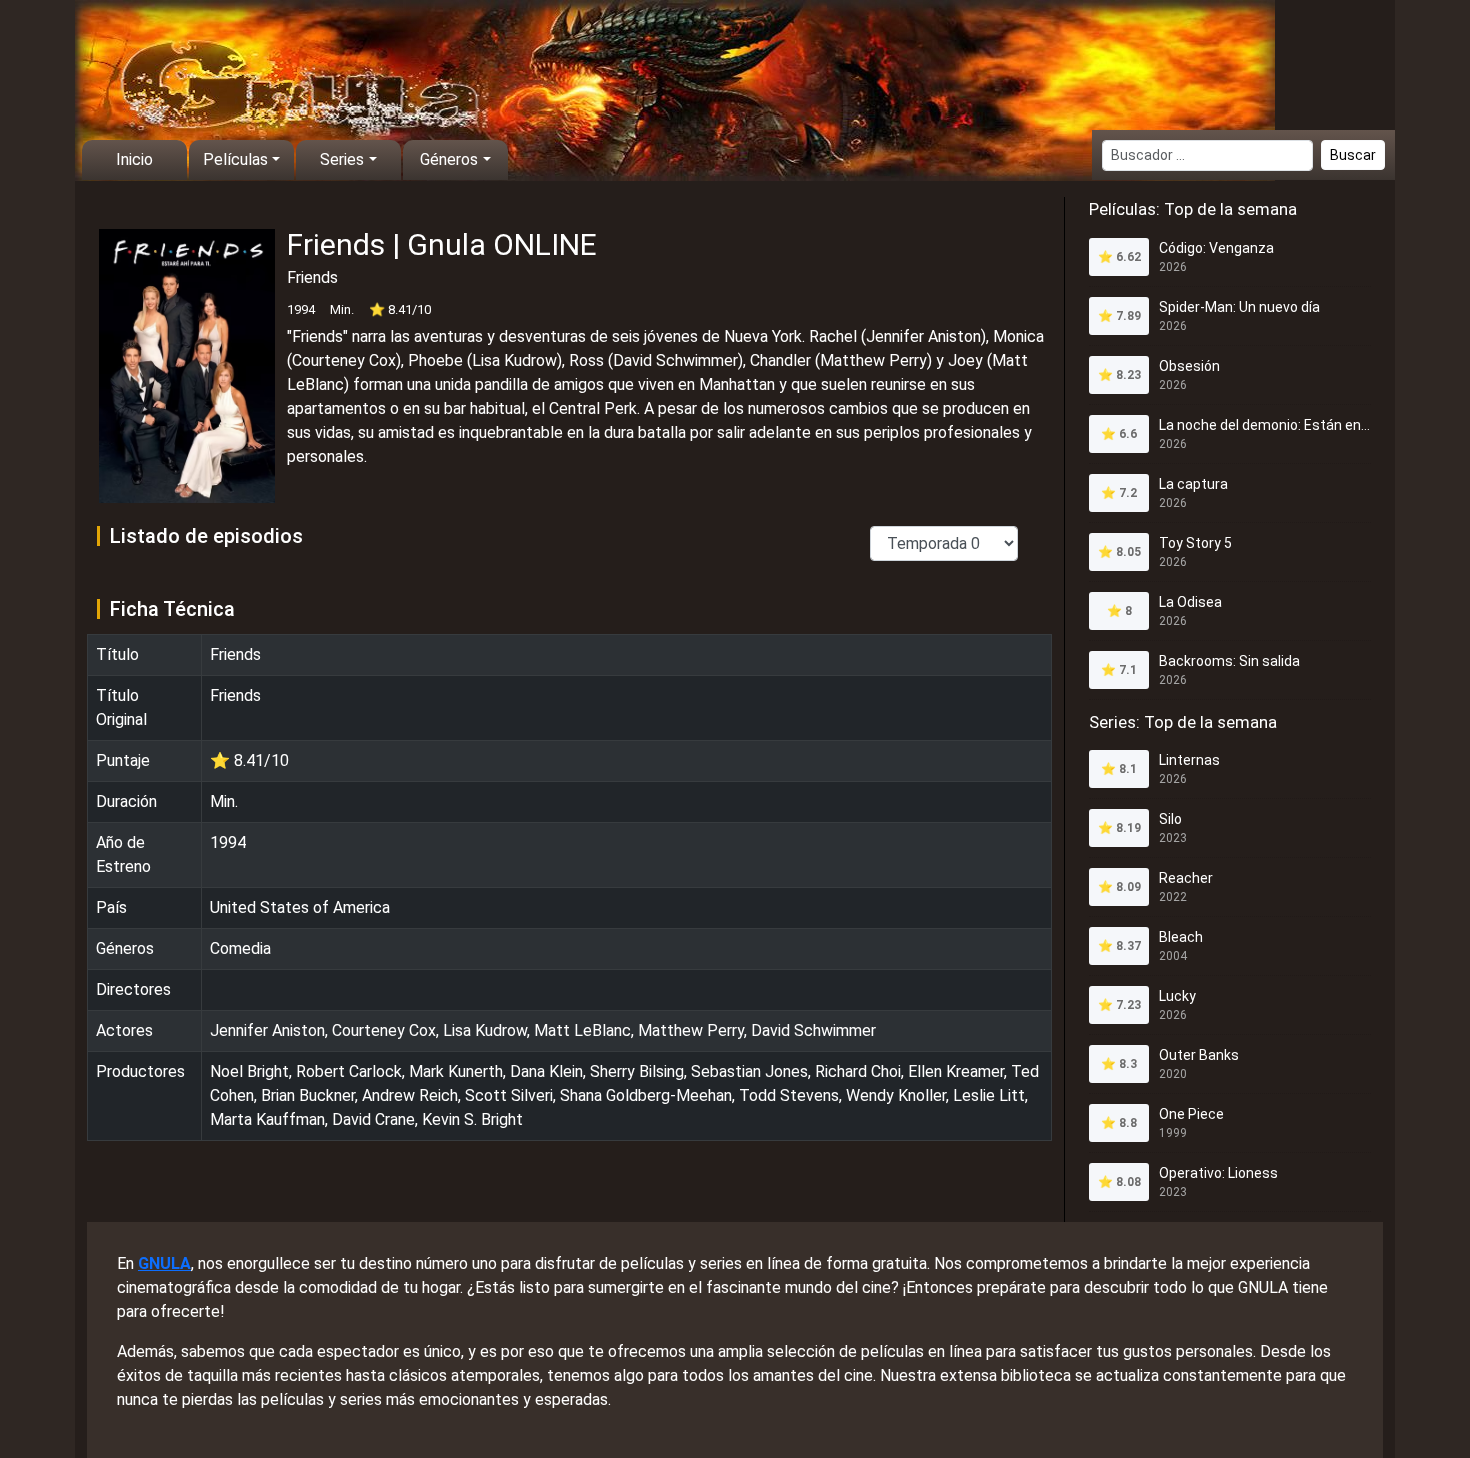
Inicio (134, 159)
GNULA (164, 1263)
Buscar (1353, 155)
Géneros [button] (449, 159)
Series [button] (342, 159)
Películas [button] (235, 159)
